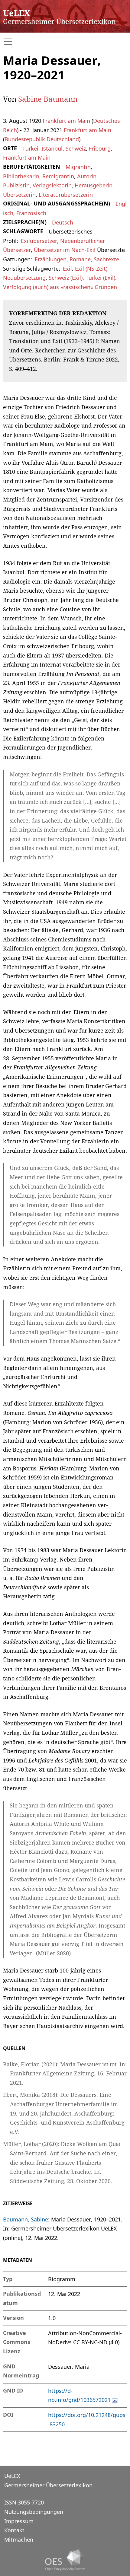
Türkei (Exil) (100, 278)
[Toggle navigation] (65, 42)
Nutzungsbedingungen (34, 2512)
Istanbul (52, 148)
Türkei (30, 148)
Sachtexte (106, 259)
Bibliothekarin (21, 176)
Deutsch (63, 222)
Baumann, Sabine (26, 2219)
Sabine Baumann (48, 99)
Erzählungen (51, 259)
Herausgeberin (94, 185)
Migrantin (78, 167)
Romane (80, 259)
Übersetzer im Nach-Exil (65, 250)
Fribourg (100, 148)
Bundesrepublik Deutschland (42, 139)
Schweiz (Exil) (66, 278)
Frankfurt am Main (66, 121)
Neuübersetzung (24, 278)
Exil (67, 269)
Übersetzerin (19, 195)
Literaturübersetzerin (66, 195)
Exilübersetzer (39, 241)
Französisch (31, 213)
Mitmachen (19, 2539)
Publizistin (16, 185)
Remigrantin (58, 176)
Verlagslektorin (52, 185)
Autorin (87, 176)
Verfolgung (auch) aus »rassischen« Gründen (60, 287)
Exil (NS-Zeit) (91, 269)
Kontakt (14, 2530)
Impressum (19, 2521)
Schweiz (76, 148)
